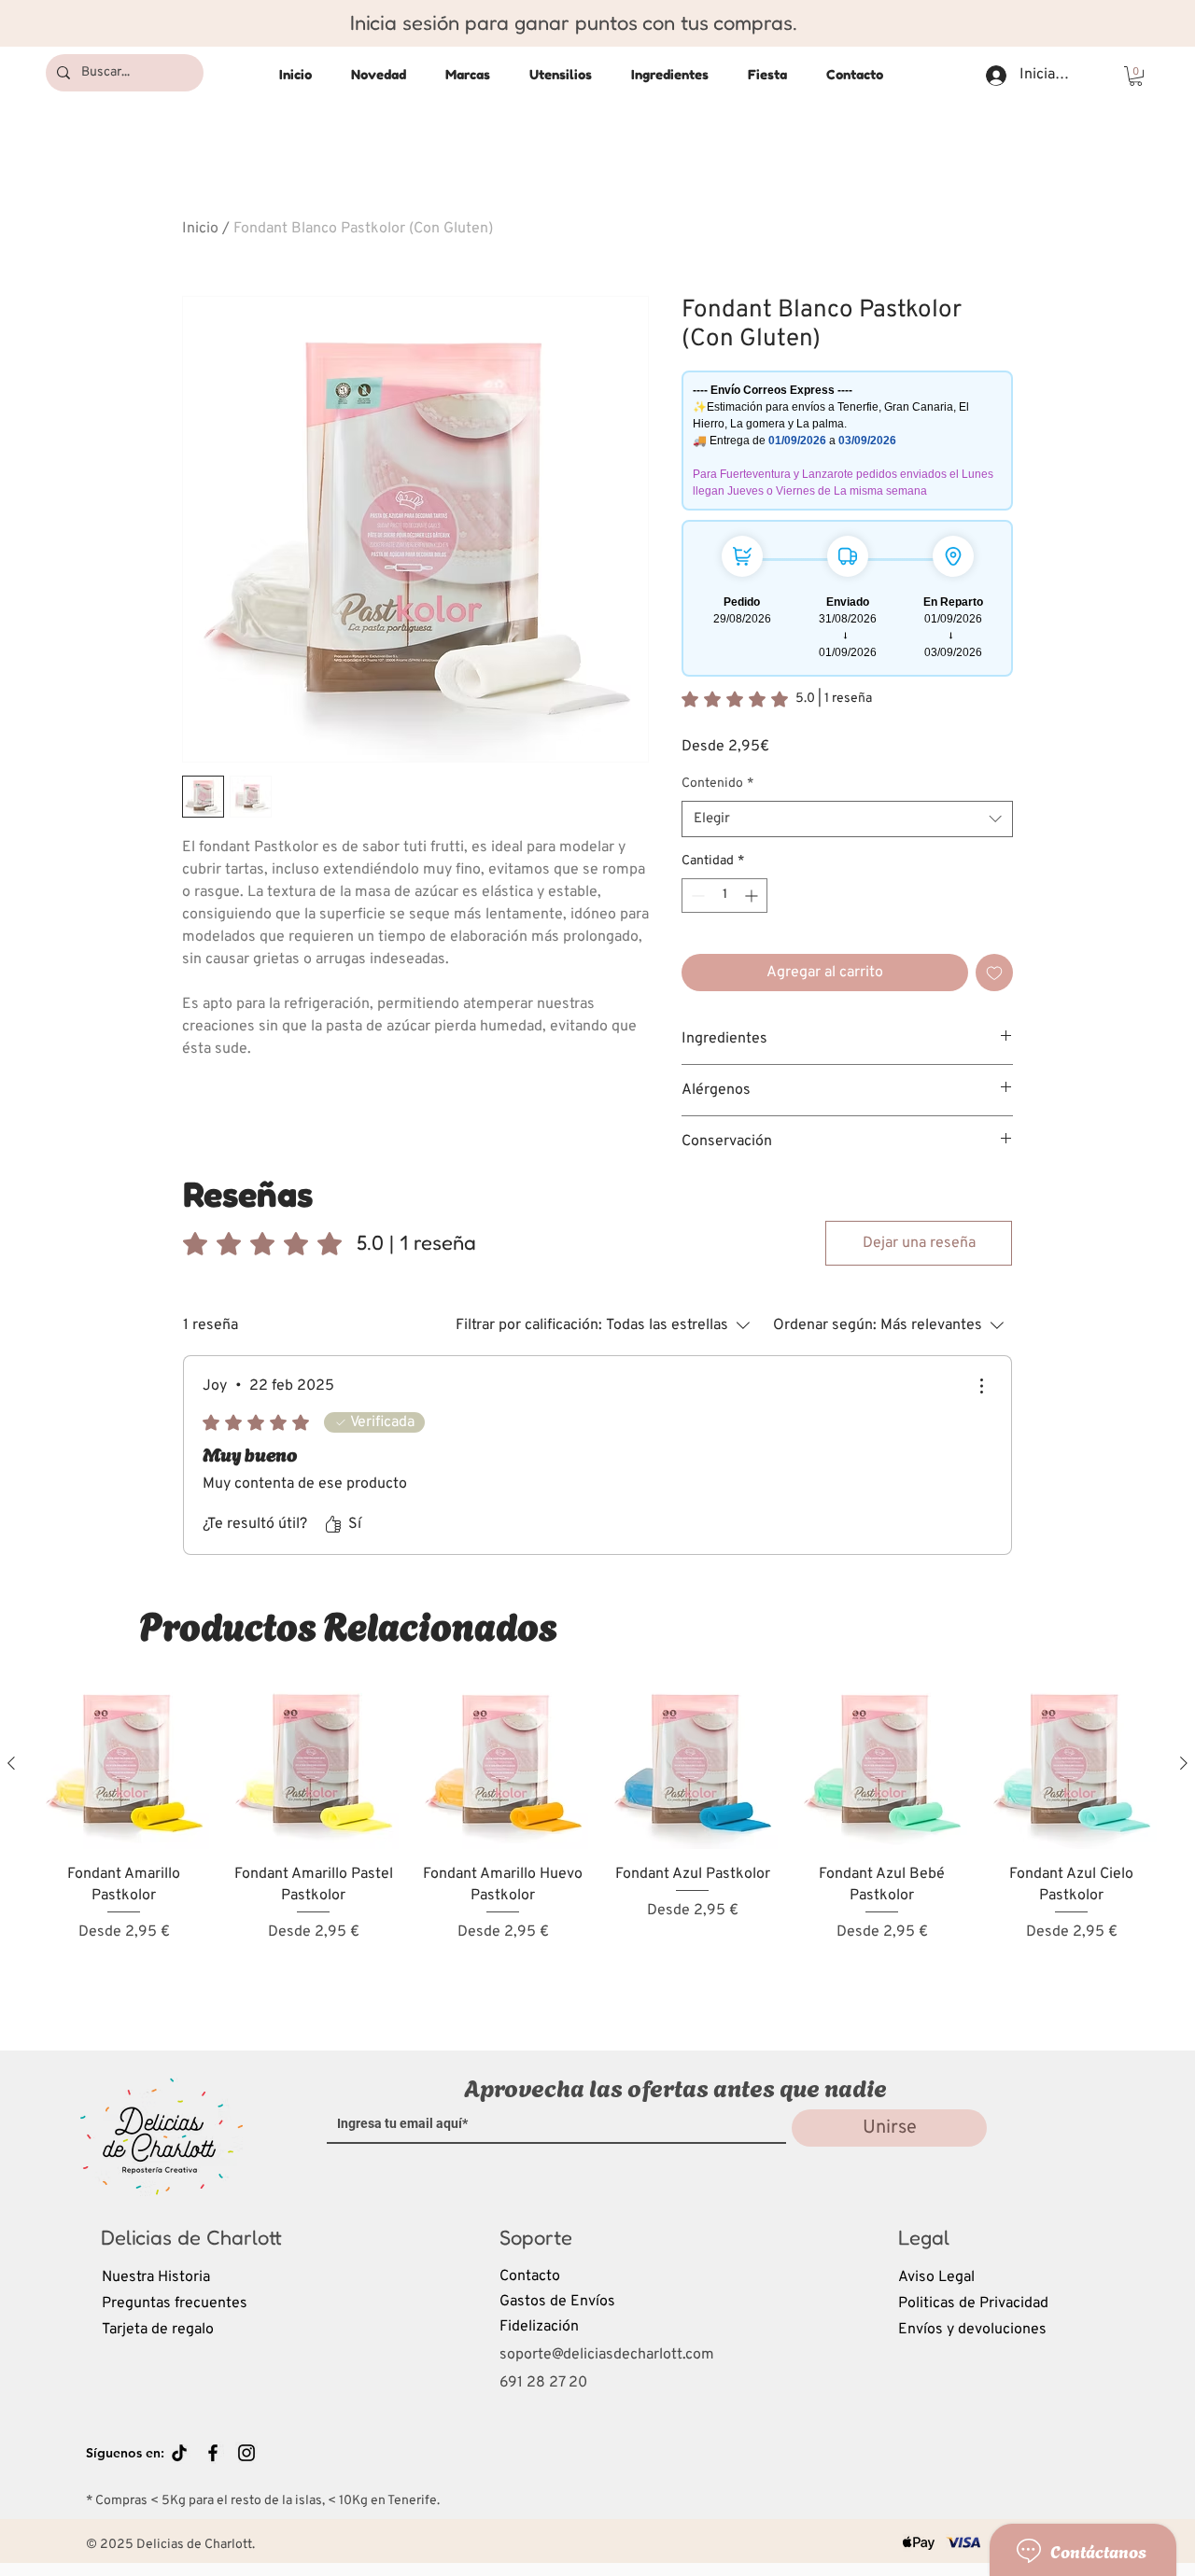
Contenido (717, 784)
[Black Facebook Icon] (213, 2453)
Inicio (200, 229)
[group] (597, 1848)
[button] (1136, 76)
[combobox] (847, 819)
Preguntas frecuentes (175, 2303)
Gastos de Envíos (557, 2302)
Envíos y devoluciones (972, 2330)
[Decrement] (696, 896)
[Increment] (753, 896)
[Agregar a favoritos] (994, 973)
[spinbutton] (724, 896)
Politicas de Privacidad (973, 2303)
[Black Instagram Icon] (246, 2453)
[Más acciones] (981, 1386)
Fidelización (539, 2327)
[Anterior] (11, 1763)
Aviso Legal (936, 2277)
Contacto (530, 2276)
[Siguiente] (1184, 1763)
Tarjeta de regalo (158, 2330)
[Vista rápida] (124, 1764)
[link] (777, 699)
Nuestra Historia (156, 2277)
